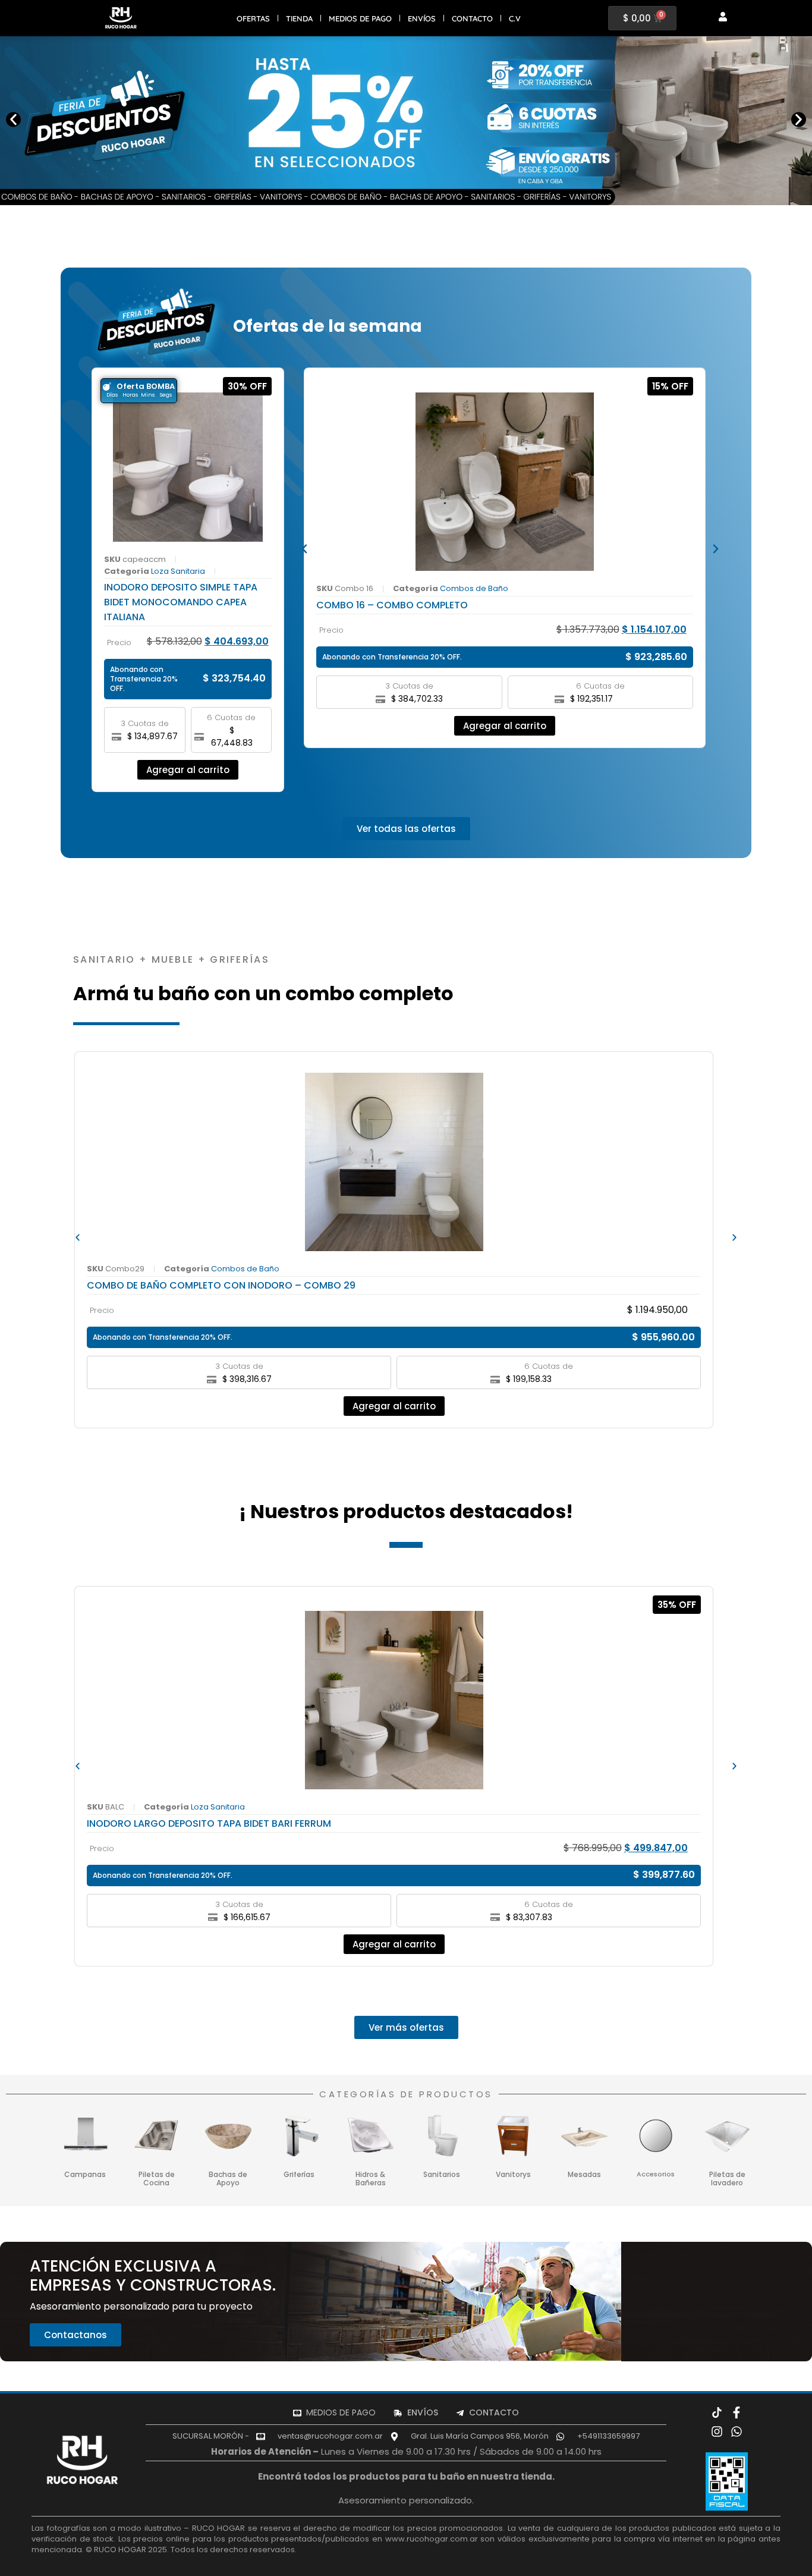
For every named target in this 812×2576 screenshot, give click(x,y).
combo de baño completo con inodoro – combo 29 (221, 1285)
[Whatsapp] (737, 2432)
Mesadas (584, 2174)
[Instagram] (717, 2432)
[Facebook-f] (737, 2412)
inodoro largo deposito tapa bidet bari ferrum (209, 1823)
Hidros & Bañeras (371, 2178)
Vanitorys (513, 2174)
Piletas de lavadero (727, 2178)
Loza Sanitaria (178, 571)
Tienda (299, 18)
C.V (515, 18)
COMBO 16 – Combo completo (392, 605)
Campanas (85, 2174)
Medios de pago (360, 18)
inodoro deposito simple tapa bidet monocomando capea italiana (181, 602)
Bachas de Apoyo (228, 2178)
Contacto (472, 18)
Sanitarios (442, 2174)
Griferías (299, 2174)
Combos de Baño (474, 588)
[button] (13, 119)
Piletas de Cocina (157, 2178)
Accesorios (656, 2174)
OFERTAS (253, 18)
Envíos (422, 18)
